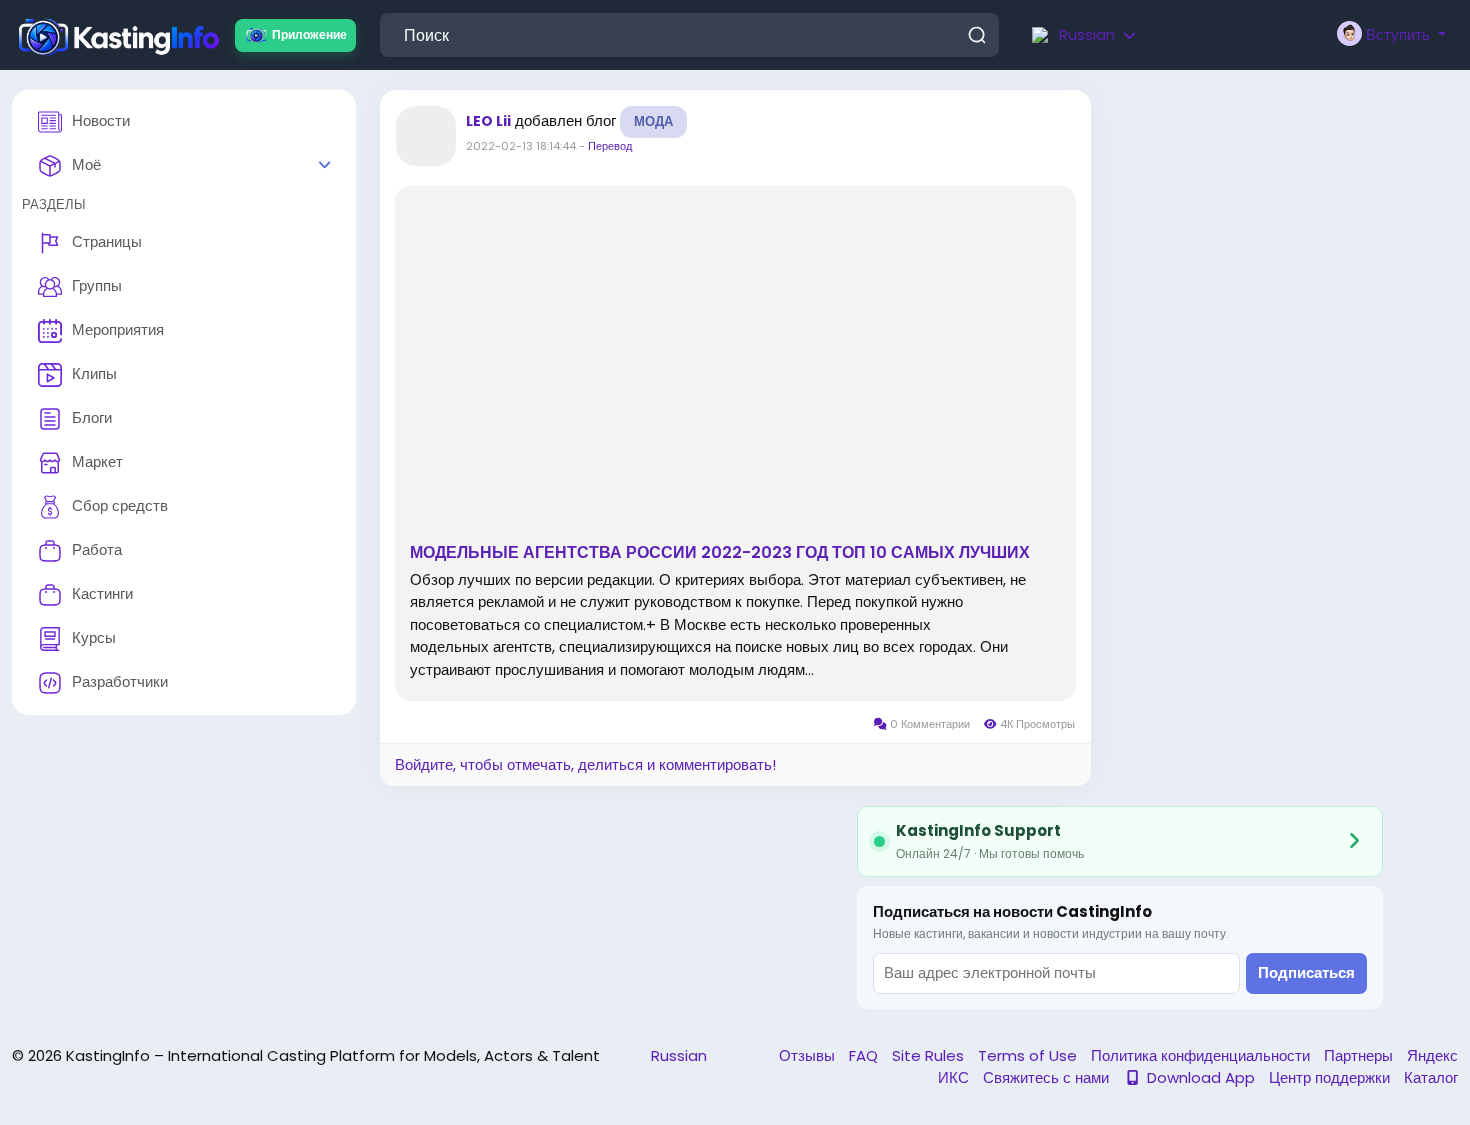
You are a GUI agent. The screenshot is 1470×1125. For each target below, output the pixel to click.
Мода (653, 121)
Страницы (107, 241)
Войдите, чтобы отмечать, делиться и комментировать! (585, 764)
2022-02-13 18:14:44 (521, 146)
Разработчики (120, 681)
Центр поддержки (1331, 1077)
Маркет (97, 461)
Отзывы (809, 1055)
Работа (97, 549)
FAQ (865, 1055)
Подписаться (1306, 972)
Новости (101, 120)
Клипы (94, 373)
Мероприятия (118, 329)
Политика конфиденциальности (1202, 1055)
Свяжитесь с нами (1048, 1077)
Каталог (1431, 1077)
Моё (86, 164)
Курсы (94, 637)
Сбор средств (120, 505)
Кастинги (102, 593)
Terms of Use (1029, 1055)
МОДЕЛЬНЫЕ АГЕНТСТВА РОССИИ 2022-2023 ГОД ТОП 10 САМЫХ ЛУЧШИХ (720, 553)
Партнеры (1360, 1055)
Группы (97, 285)
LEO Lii (488, 121)
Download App (1201, 1077)
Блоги (92, 417)
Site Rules (930, 1055)
